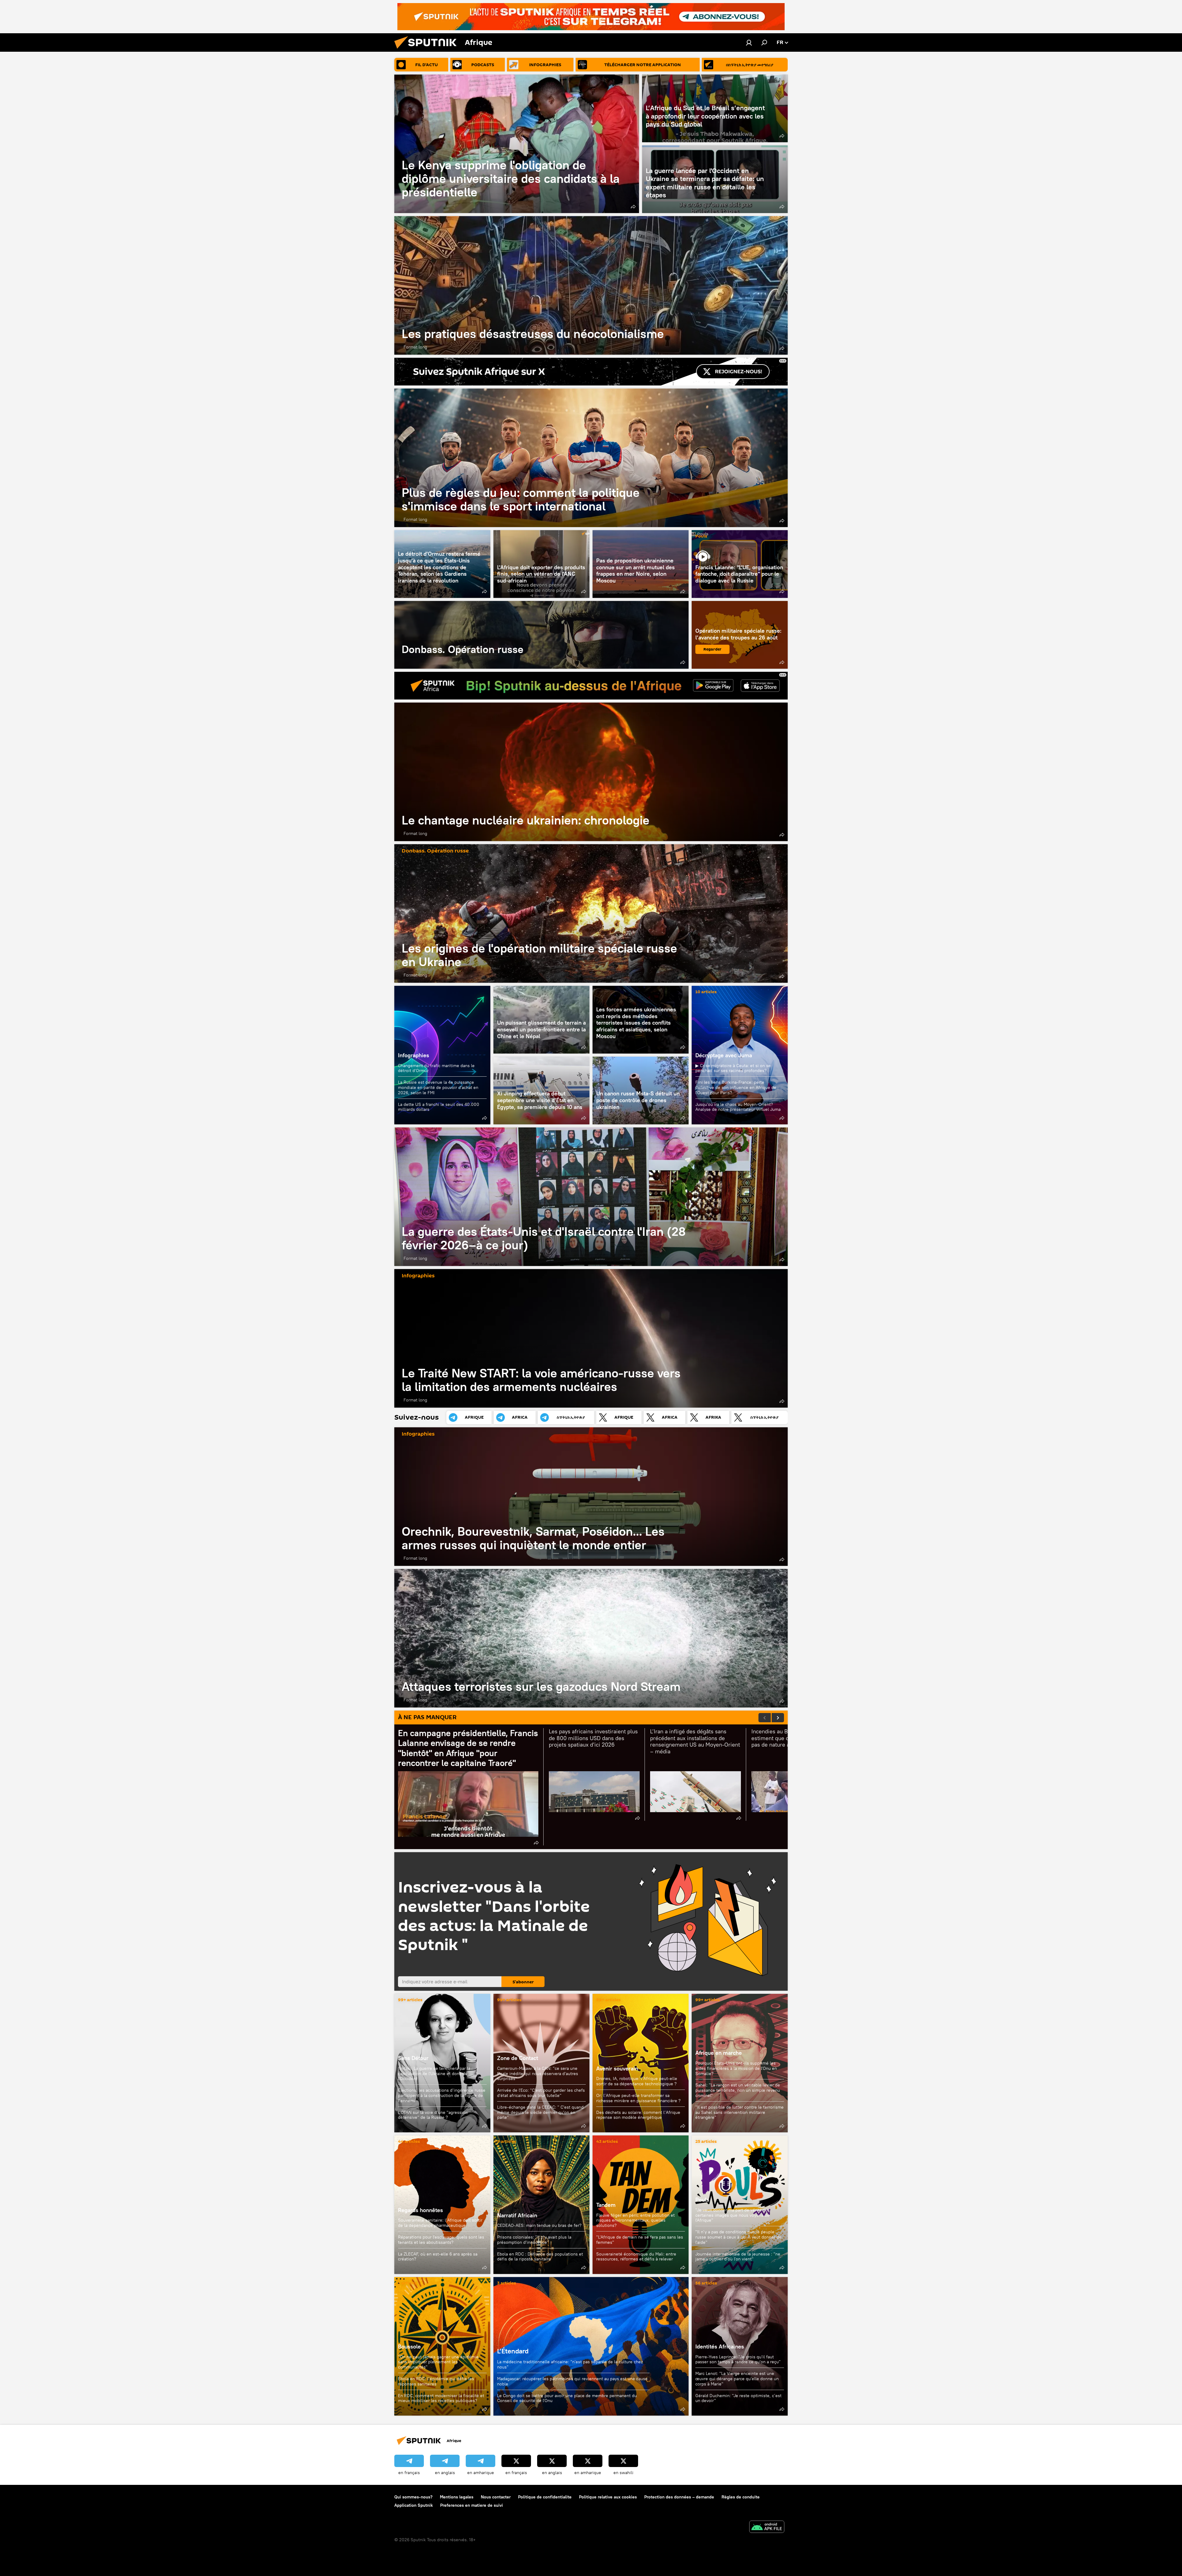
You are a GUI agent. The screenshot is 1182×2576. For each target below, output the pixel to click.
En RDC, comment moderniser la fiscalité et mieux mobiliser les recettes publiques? (441, 2398)
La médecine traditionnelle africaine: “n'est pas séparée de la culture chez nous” (570, 2364)
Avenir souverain (617, 2068)
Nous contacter (496, 2497)
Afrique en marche (719, 2053)
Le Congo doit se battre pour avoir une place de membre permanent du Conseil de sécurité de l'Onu (567, 2398)
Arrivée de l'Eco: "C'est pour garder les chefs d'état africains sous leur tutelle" (541, 2093)
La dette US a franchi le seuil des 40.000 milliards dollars (439, 1107)
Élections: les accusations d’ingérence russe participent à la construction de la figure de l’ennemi (442, 2095)
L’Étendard (513, 2351)
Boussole (409, 2346)
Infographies (414, 1055)
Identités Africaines (720, 2346)
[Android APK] (767, 2528)
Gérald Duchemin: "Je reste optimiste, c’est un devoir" (738, 2398)
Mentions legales (457, 2497)
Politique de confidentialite (545, 2497)
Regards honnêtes (420, 2210)
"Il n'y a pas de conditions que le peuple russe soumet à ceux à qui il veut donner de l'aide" (738, 2237)
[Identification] (749, 42)
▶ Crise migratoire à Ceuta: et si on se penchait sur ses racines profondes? (733, 1068)
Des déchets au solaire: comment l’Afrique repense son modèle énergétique (638, 2115)
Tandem (606, 2205)
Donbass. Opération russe (541, 635)
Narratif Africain (541, 2205)
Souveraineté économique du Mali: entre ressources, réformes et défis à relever (636, 2257)
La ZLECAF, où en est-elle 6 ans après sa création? (438, 2257)
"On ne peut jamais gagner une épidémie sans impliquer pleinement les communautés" (438, 2362)
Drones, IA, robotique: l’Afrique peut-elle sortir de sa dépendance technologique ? (637, 2081)
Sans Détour (413, 2058)
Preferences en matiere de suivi (472, 2505)
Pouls (701, 536)
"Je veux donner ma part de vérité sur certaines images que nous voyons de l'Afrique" (732, 2215)
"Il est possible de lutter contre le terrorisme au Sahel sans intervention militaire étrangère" (740, 2112)
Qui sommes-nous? (413, 2497)
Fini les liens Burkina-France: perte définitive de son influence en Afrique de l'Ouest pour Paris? (736, 1087)
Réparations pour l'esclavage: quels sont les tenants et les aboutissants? (441, 2240)
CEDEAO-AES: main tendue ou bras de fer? (539, 2225)
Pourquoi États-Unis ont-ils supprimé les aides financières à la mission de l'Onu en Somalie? (736, 2068)
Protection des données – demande (679, 2497)
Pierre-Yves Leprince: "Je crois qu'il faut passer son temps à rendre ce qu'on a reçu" (738, 2359)
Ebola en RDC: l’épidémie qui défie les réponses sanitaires (436, 2381)
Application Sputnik (414, 2505)
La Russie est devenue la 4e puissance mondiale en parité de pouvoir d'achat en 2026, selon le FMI (438, 1087)
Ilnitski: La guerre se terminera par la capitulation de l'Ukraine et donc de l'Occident (434, 2074)
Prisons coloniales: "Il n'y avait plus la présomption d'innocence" (534, 2240)
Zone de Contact (518, 2058)
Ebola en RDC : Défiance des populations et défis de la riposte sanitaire (540, 2257)
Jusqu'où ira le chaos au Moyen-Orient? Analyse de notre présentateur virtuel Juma (738, 1107)
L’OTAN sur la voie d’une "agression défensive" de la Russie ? (433, 2115)
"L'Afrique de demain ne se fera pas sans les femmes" (640, 2240)
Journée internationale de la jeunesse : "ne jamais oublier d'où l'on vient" (738, 2257)
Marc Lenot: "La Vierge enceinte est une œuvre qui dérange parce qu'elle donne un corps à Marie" (737, 2379)
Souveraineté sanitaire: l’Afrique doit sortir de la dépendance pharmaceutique (440, 2223)
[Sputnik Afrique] (428, 50)
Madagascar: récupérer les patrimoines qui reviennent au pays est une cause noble (572, 2381)
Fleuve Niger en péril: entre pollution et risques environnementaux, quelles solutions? (635, 2220)
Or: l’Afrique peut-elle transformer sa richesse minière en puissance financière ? (638, 2098)
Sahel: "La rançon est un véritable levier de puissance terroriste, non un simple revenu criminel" (738, 2090)
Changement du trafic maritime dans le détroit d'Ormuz (436, 1068)
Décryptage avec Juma (724, 1055)
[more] (633, 207)
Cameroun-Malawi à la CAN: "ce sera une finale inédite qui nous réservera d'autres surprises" (538, 2074)
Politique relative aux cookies (608, 2497)
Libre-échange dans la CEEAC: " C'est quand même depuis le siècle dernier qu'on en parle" (540, 2112)
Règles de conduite (741, 2497)
